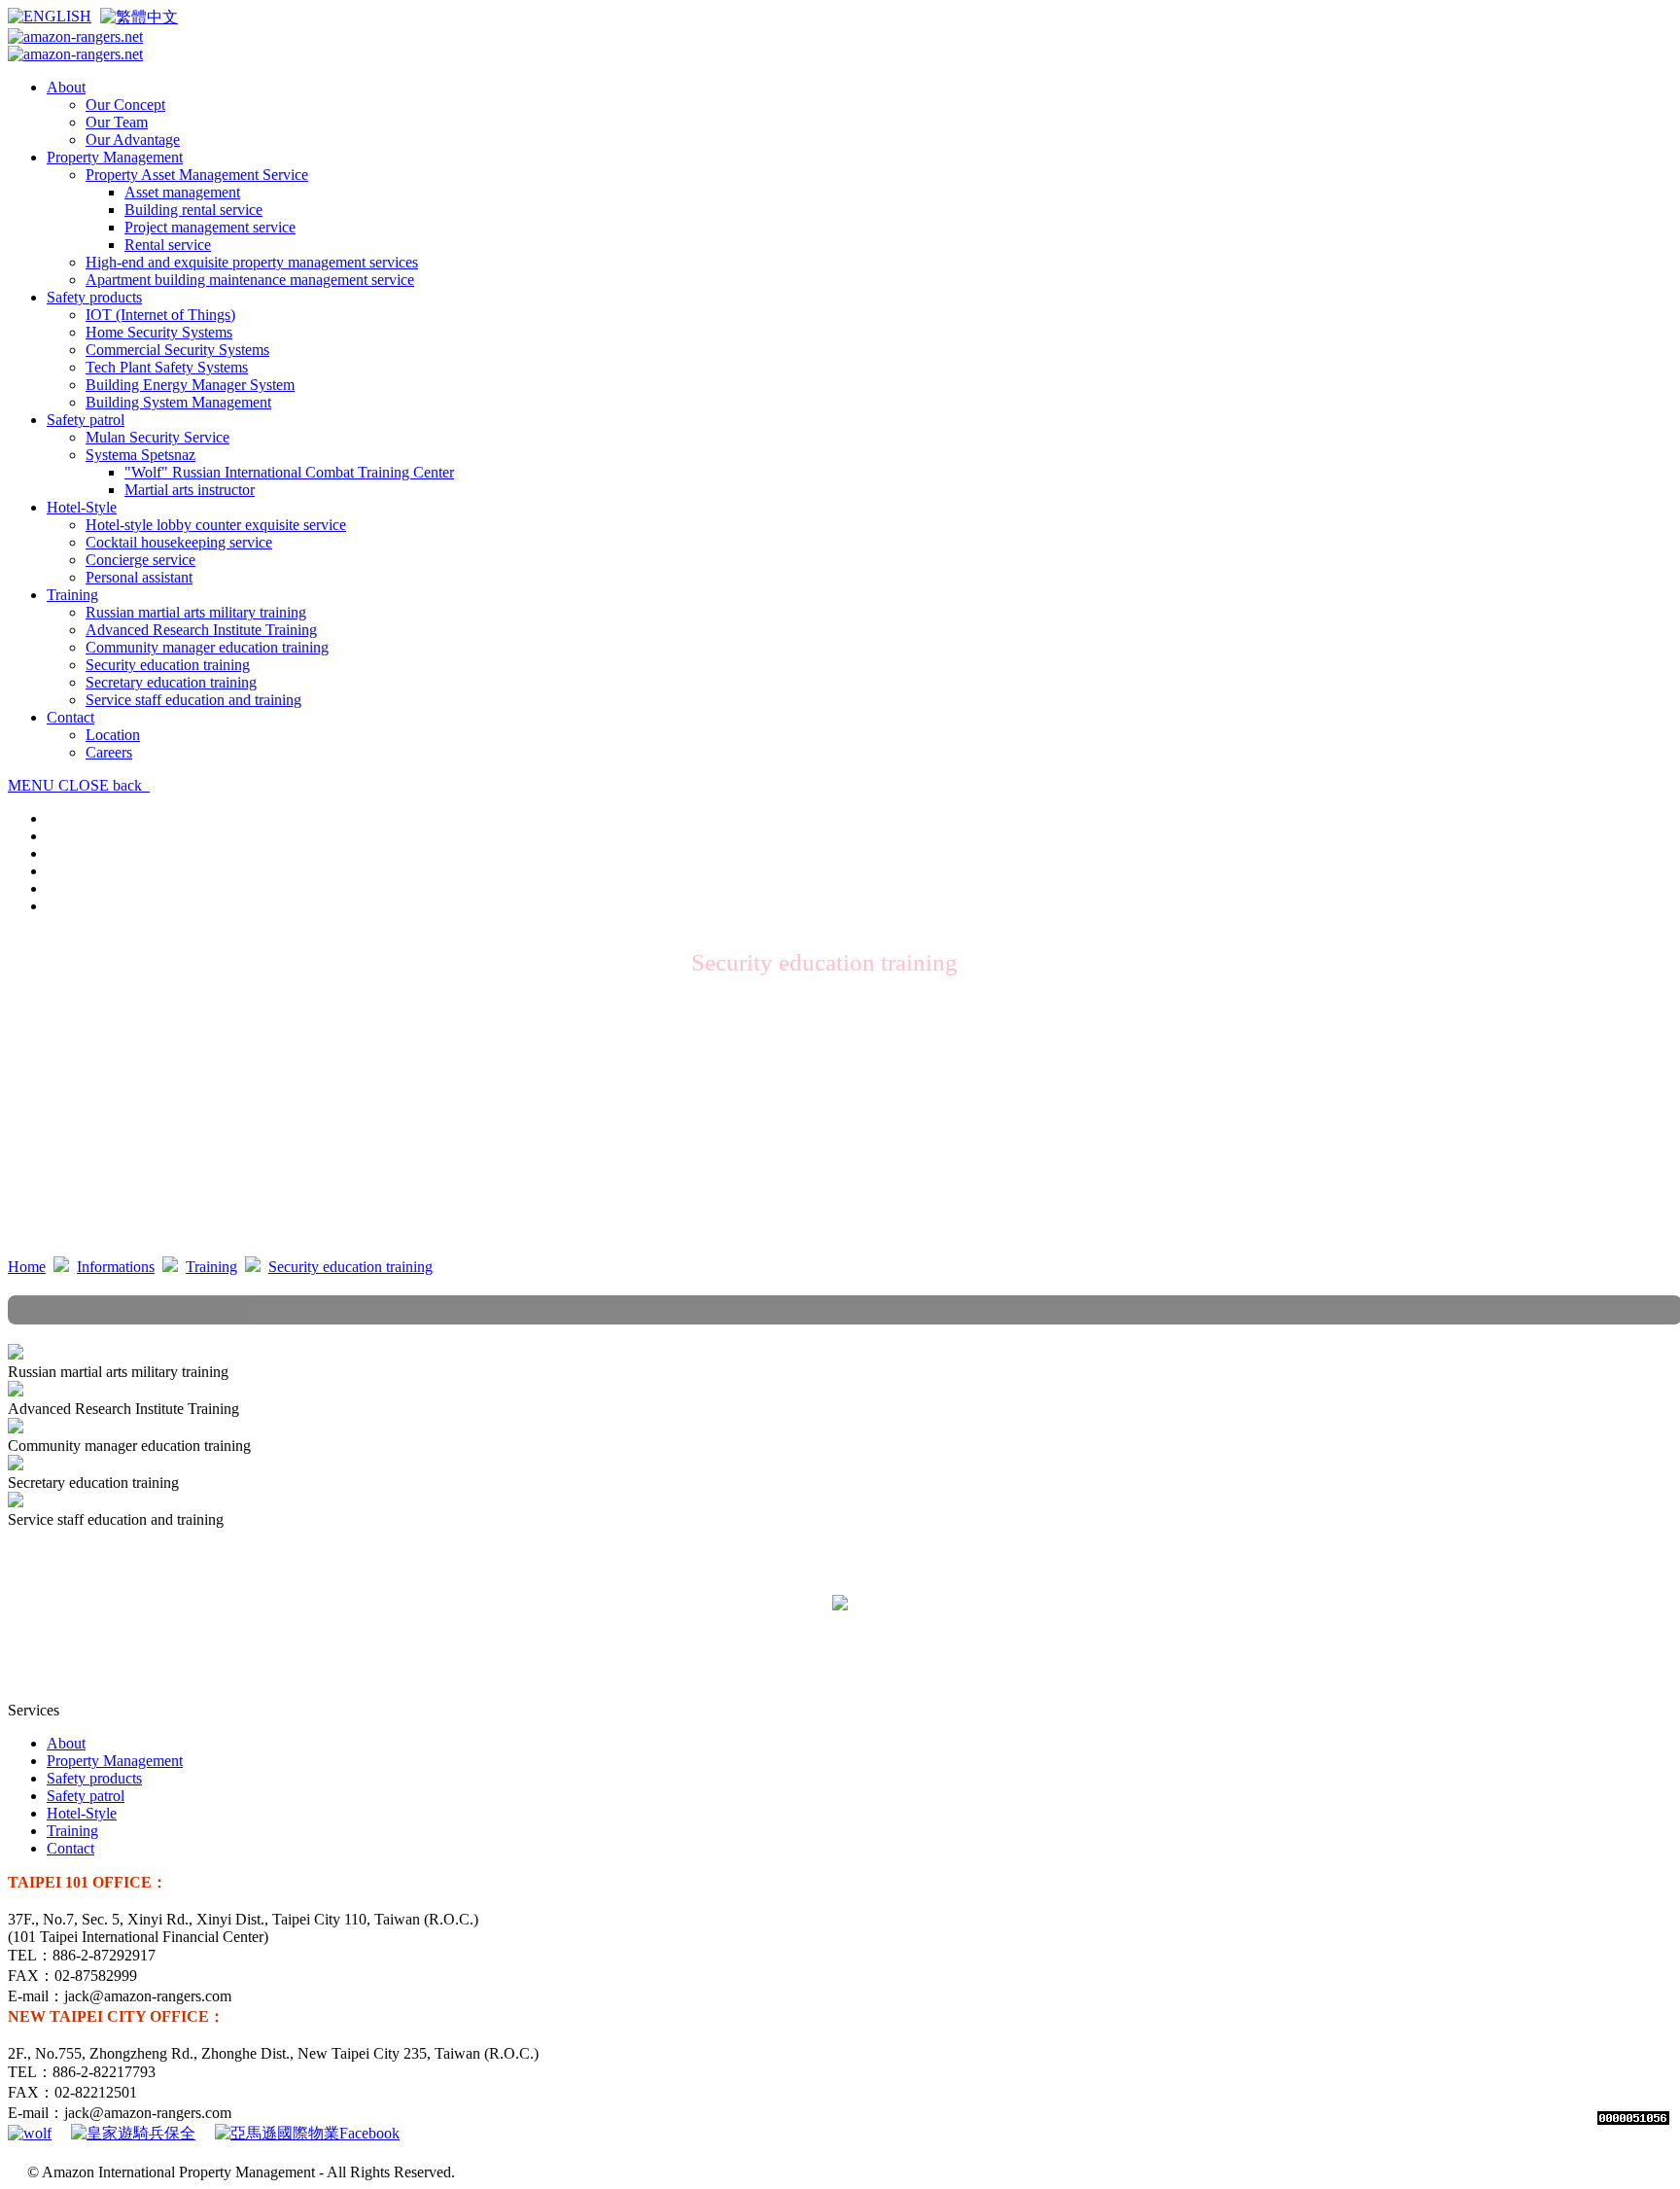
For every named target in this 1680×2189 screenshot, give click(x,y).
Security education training (350, 1267)
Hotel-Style (82, 1813)
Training (211, 1267)
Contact (70, 1848)
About (66, 1743)
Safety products (94, 1778)
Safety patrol (86, 1796)
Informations (116, 1267)
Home (27, 1267)
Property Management (115, 1761)
